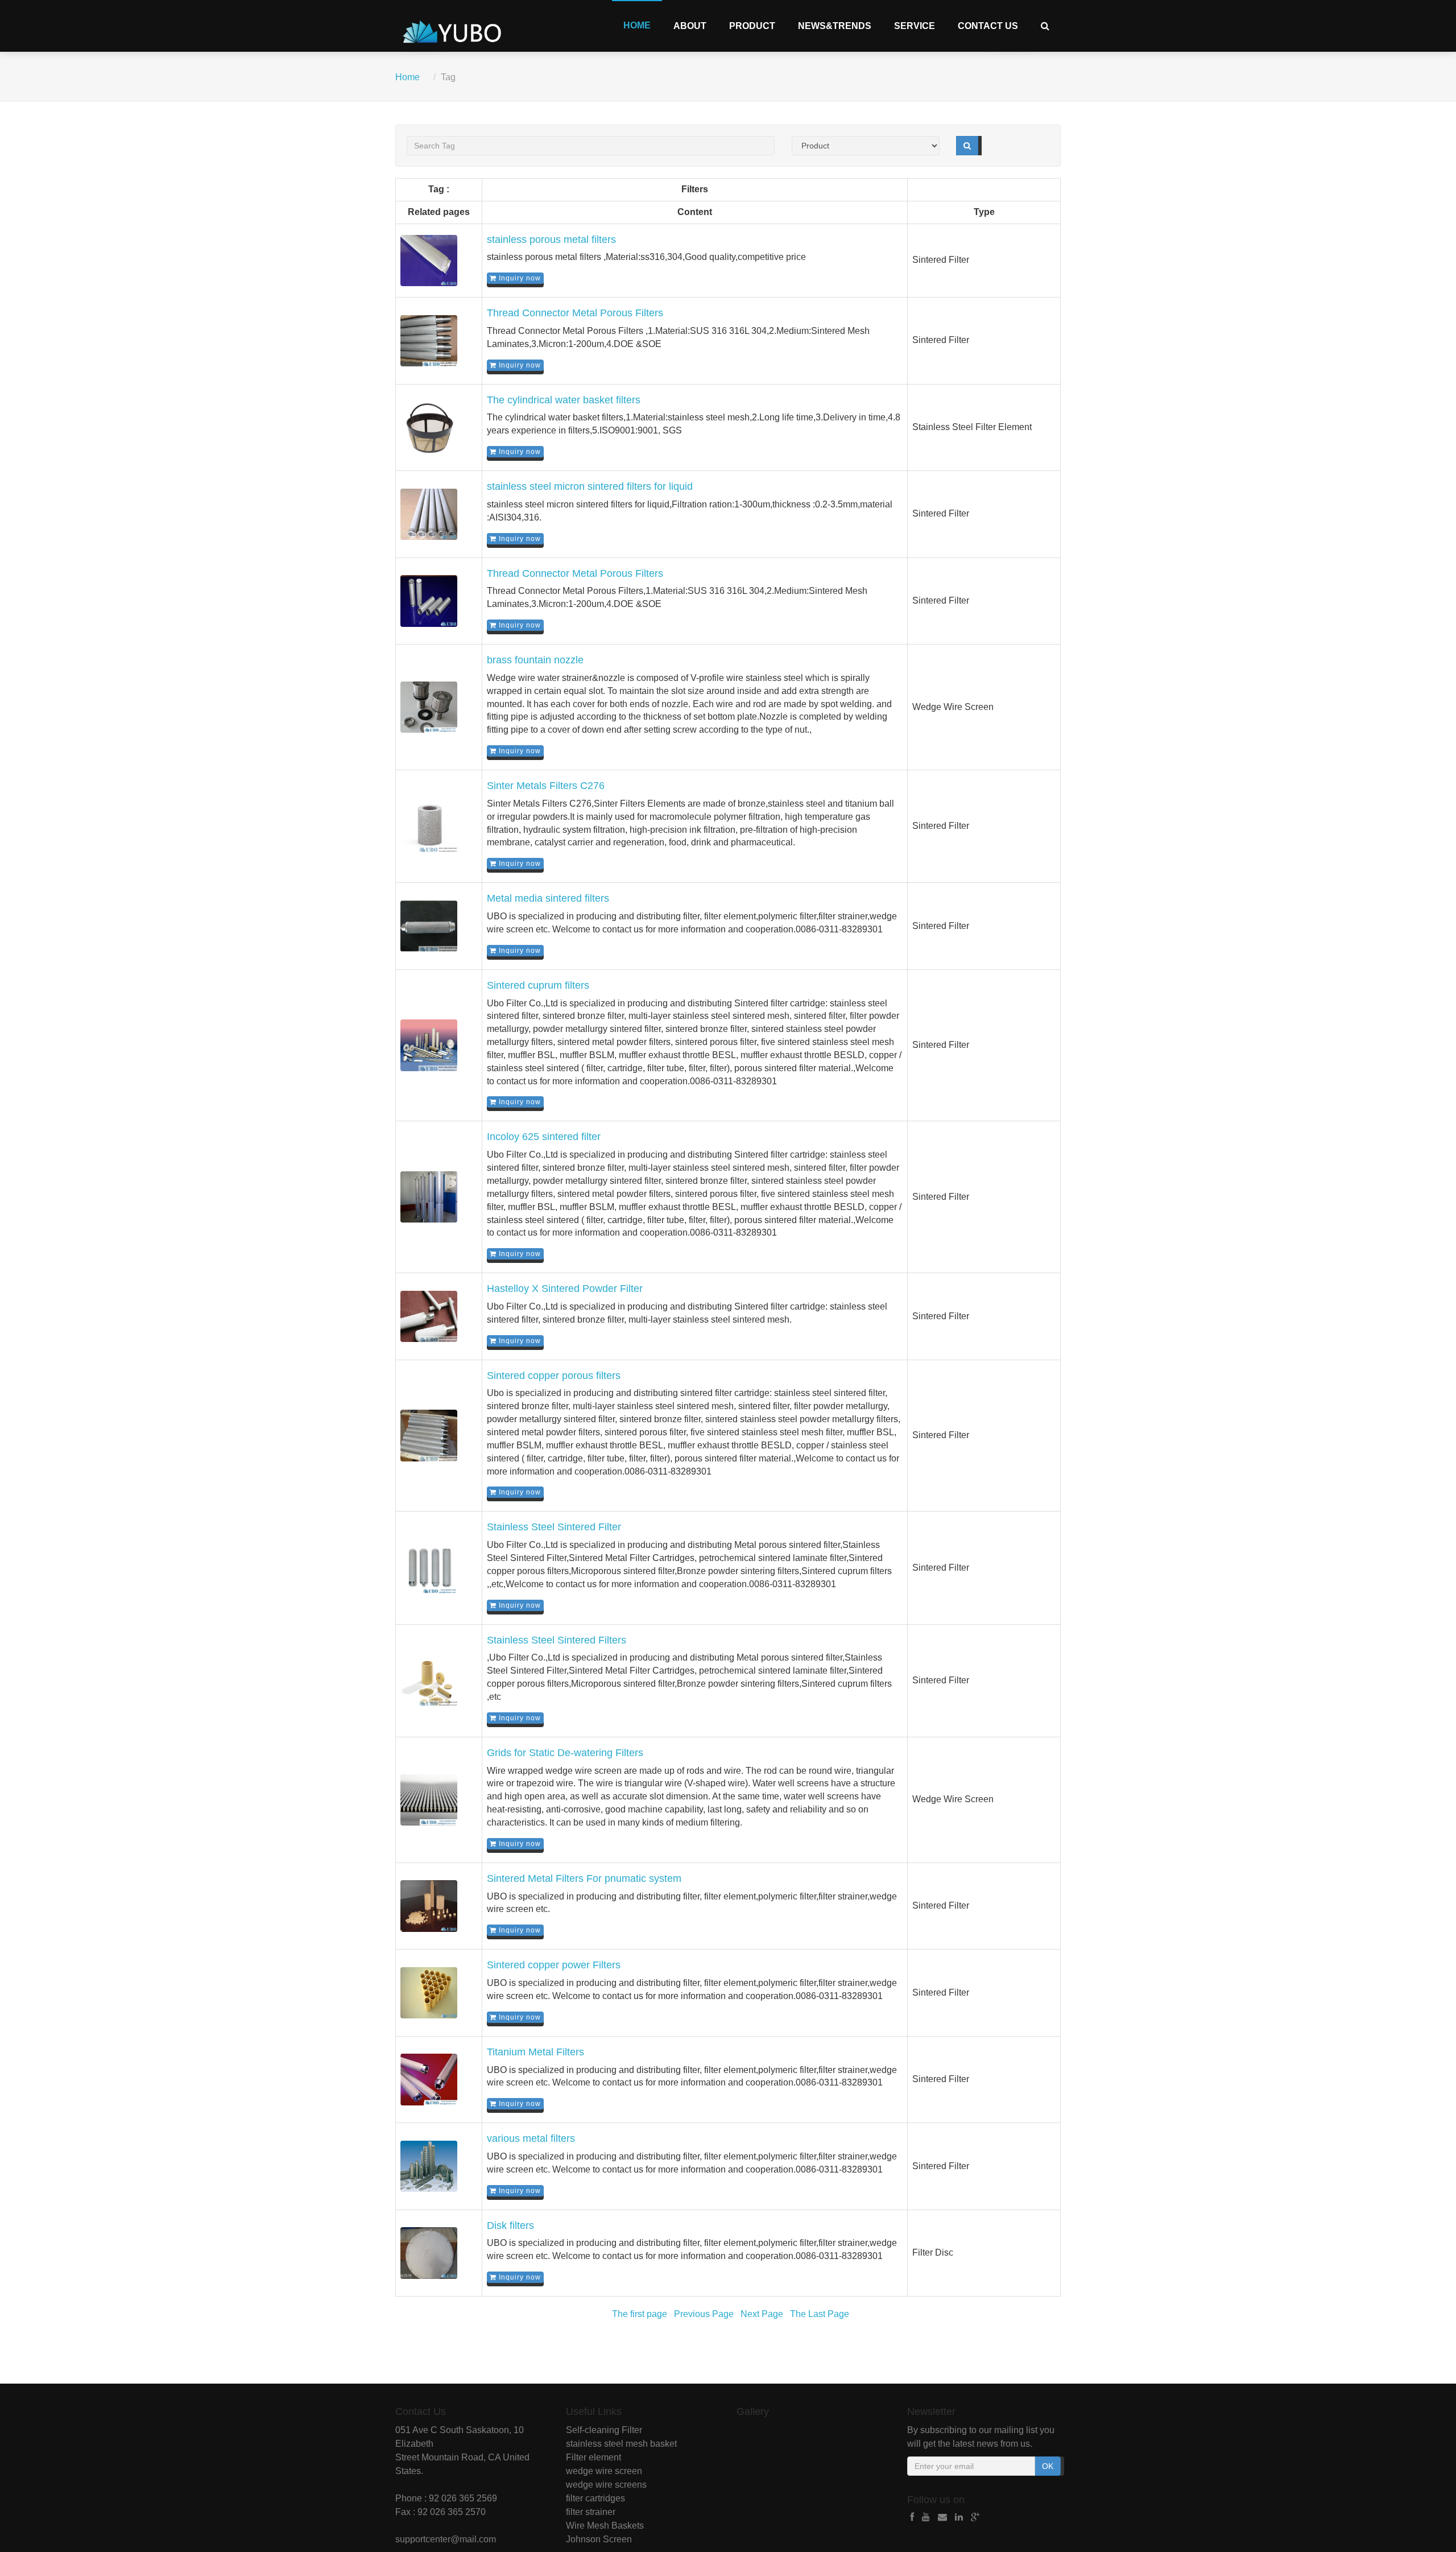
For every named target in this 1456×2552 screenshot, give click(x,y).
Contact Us (988, 26)
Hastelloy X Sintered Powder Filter (565, 1289)
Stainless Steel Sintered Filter (554, 1527)
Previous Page (704, 2314)
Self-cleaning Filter (604, 2430)
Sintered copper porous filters (554, 1376)
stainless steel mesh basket (621, 2444)
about (690, 26)
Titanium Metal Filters (535, 2052)
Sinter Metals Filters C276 (546, 786)
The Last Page (820, 2314)
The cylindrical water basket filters (564, 400)
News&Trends (835, 26)
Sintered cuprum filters (538, 985)
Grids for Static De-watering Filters (565, 1753)
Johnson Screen (599, 2539)
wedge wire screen (604, 2471)
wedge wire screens (606, 2485)
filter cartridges (595, 2498)
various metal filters (531, 2138)
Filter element (593, 2457)
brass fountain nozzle (535, 660)
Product (752, 26)
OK (1048, 2466)
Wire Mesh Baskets (605, 2526)
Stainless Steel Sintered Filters (557, 1640)
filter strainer (591, 2512)
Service (915, 26)
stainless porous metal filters (551, 239)
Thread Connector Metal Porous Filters (575, 313)
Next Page (762, 2314)
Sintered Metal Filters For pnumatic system (584, 1878)
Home (637, 25)
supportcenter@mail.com (446, 2539)
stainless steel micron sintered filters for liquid (590, 486)
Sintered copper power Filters (554, 1965)
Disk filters (510, 2225)
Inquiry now (519, 278)
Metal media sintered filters (548, 898)
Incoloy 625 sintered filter (544, 1137)
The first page (640, 2314)
